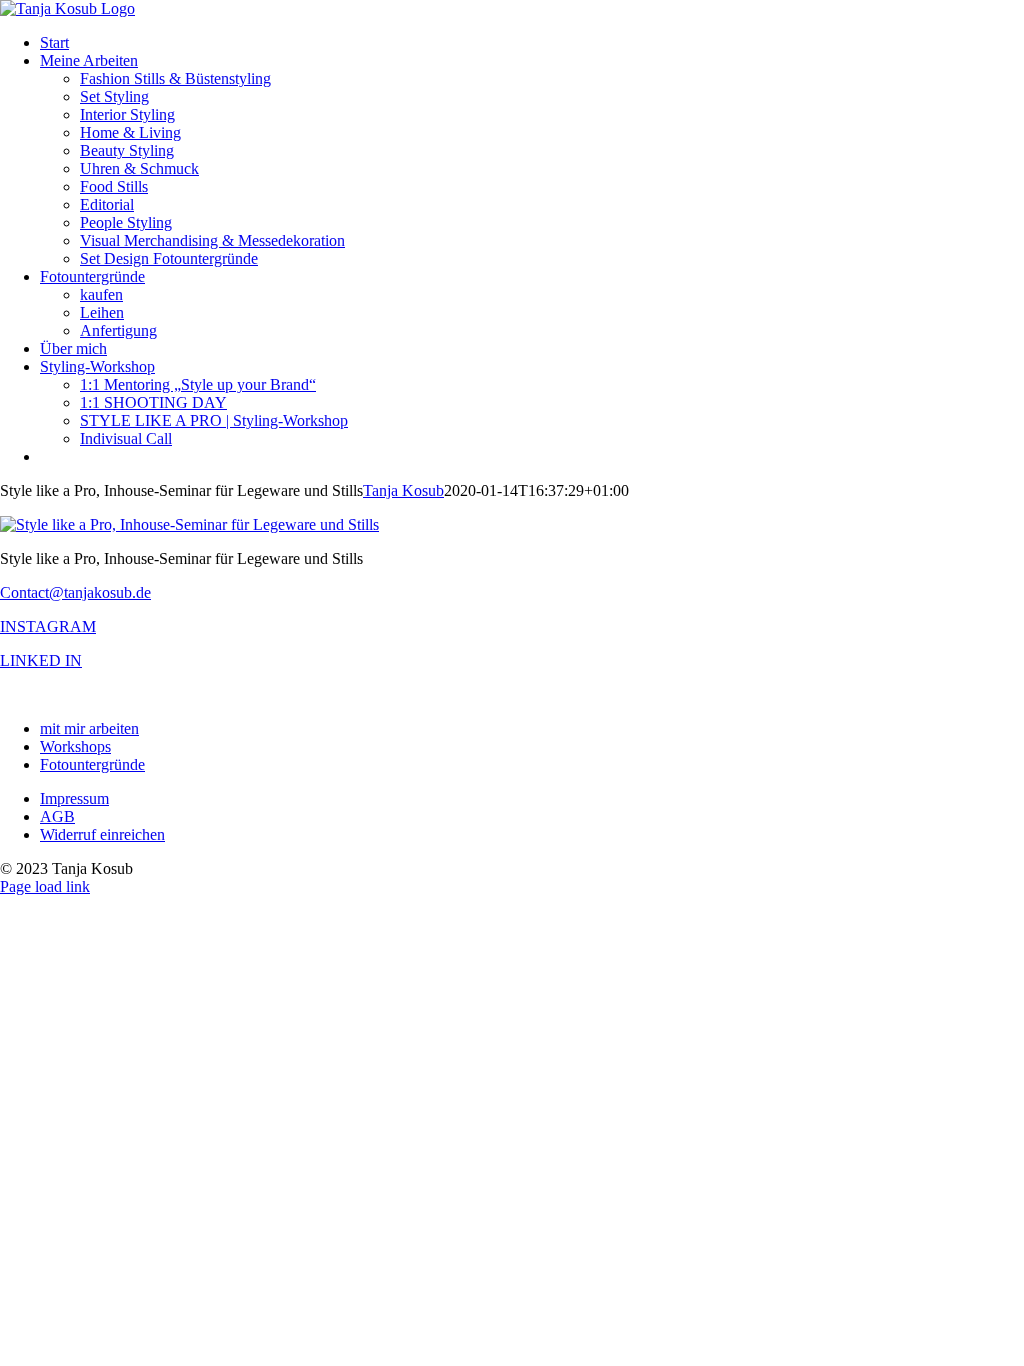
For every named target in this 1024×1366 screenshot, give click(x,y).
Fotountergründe (92, 764)
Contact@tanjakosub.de (75, 592)
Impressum (74, 798)
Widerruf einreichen (102, 834)
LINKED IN (41, 660)
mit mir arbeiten (89, 728)
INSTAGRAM (48, 626)
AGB (57, 816)
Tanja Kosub (403, 490)
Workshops (75, 746)
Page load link (45, 886)
